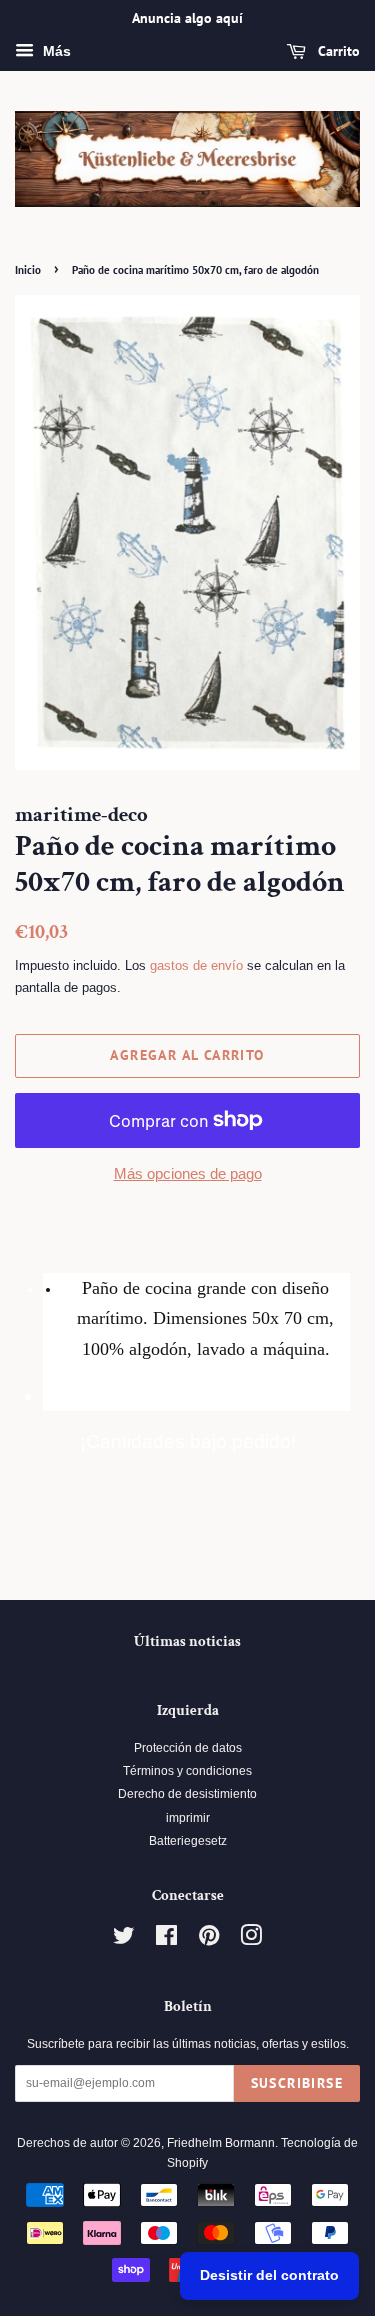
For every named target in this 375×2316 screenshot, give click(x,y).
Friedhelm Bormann (221, 2143)
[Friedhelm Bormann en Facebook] (166, 1940)
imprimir (188, 1818)
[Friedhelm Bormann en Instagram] (251, 1940)
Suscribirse (297, 2083)
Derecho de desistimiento (187, 1794)
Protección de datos (188, 1748)
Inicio (28, 270)
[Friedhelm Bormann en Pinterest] (209, 1940)
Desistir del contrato (269, 2275)
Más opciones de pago (188, 1173)
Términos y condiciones (187, 1771)
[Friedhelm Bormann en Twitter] (124, 1940)
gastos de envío (196, 965)
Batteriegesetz (188, 1841)
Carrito (337, 51)
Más (55, 51)
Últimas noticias (187, 1641)
